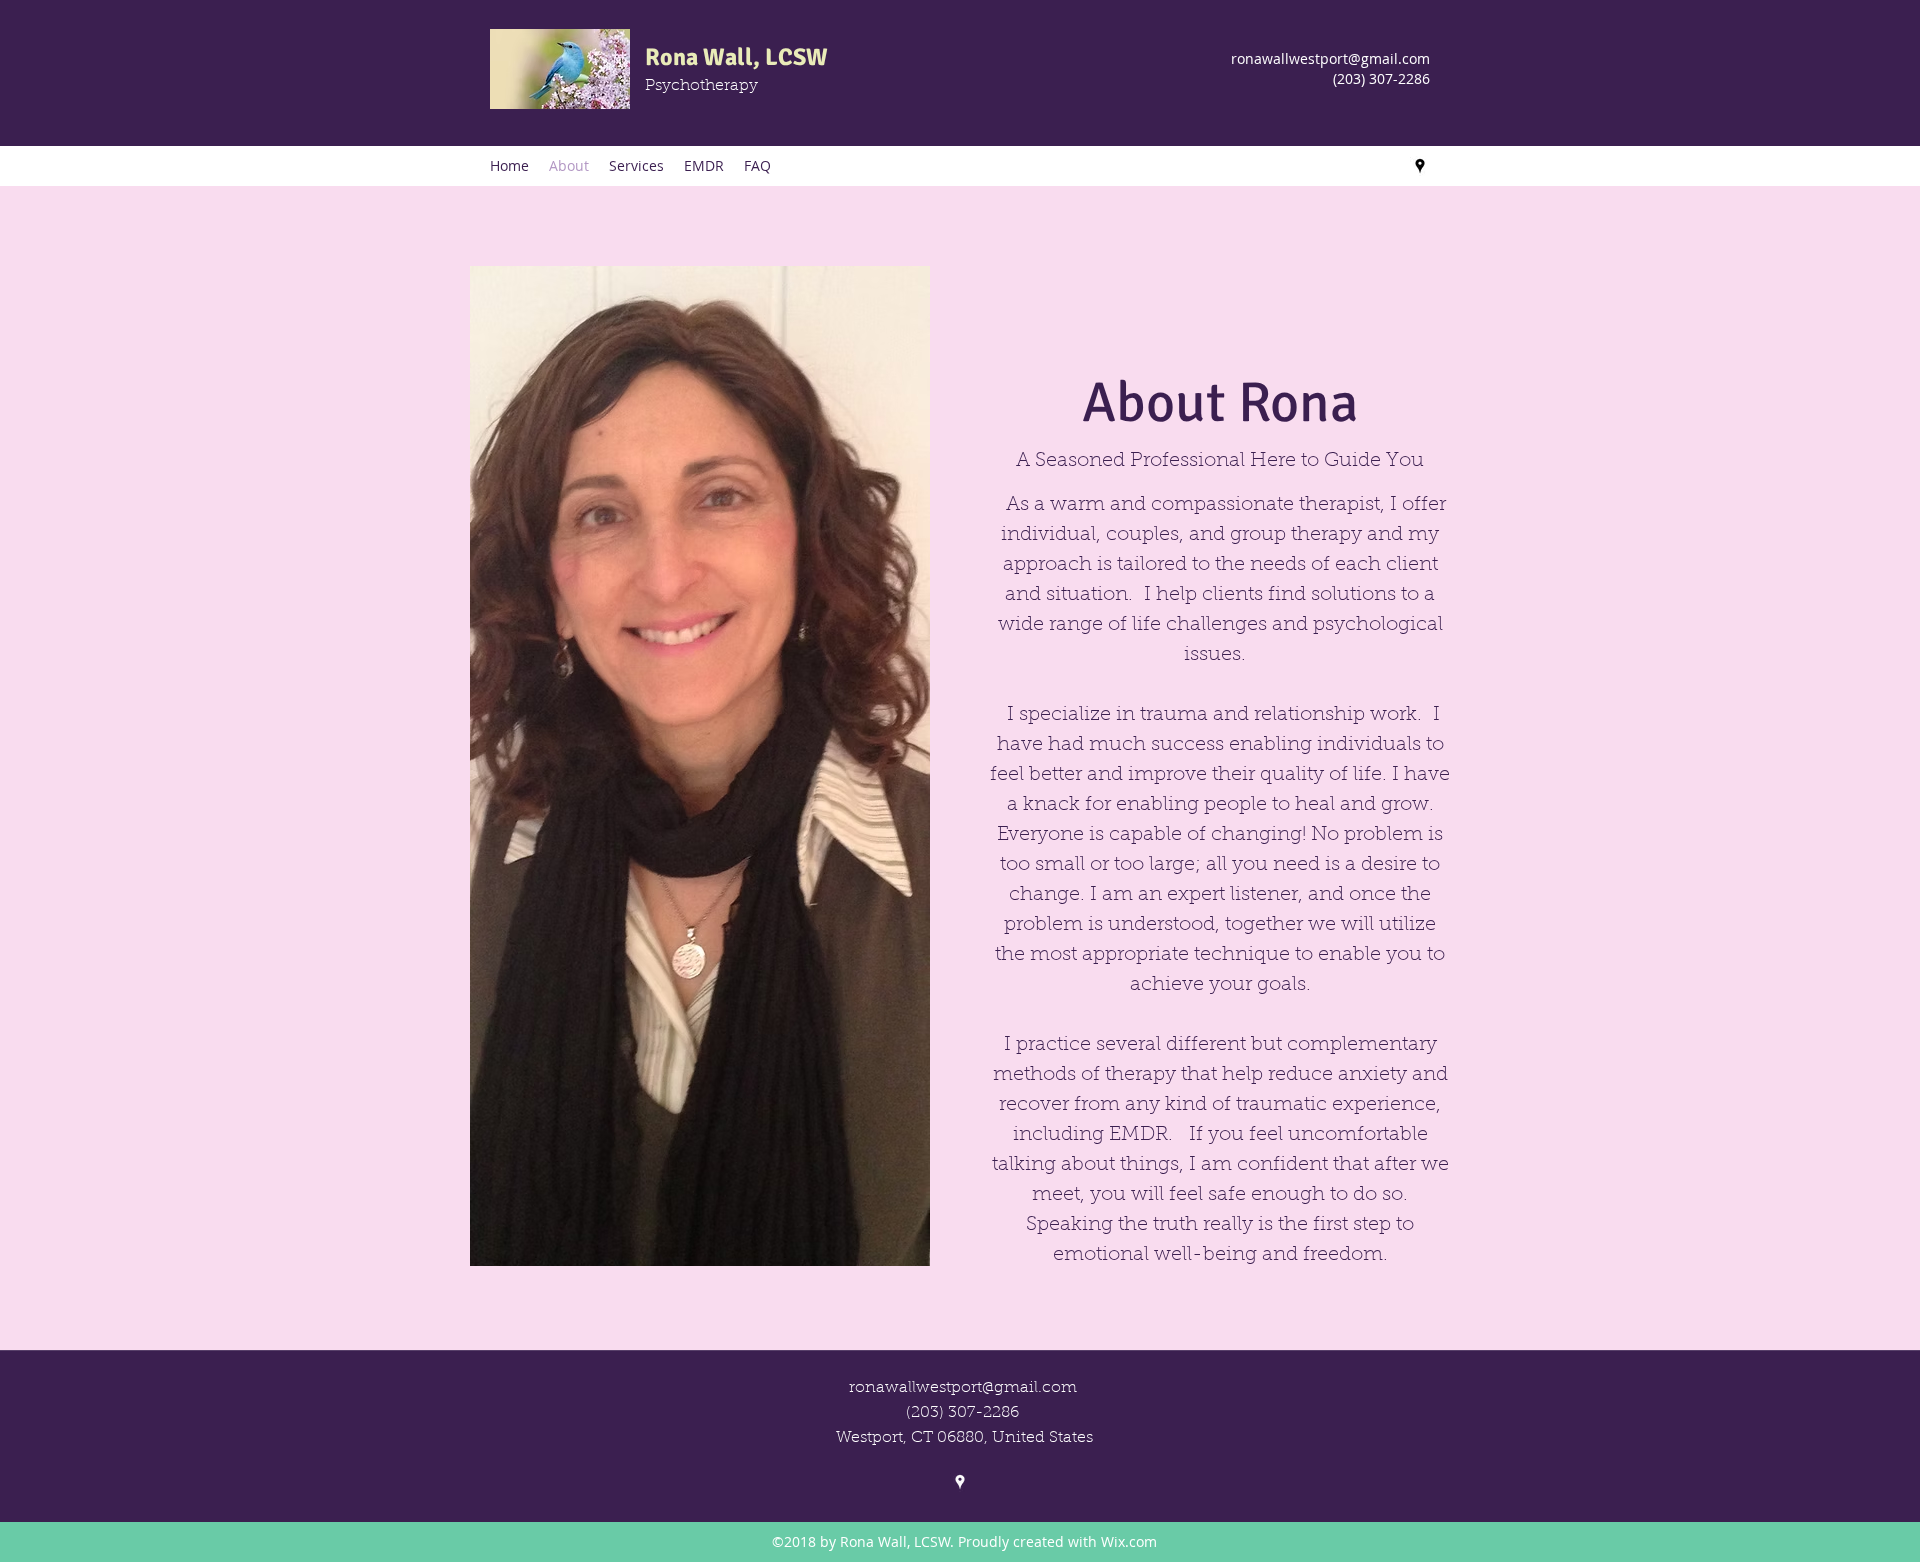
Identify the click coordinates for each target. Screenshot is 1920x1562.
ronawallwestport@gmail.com (1330, 58)
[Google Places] (1420, 166)
